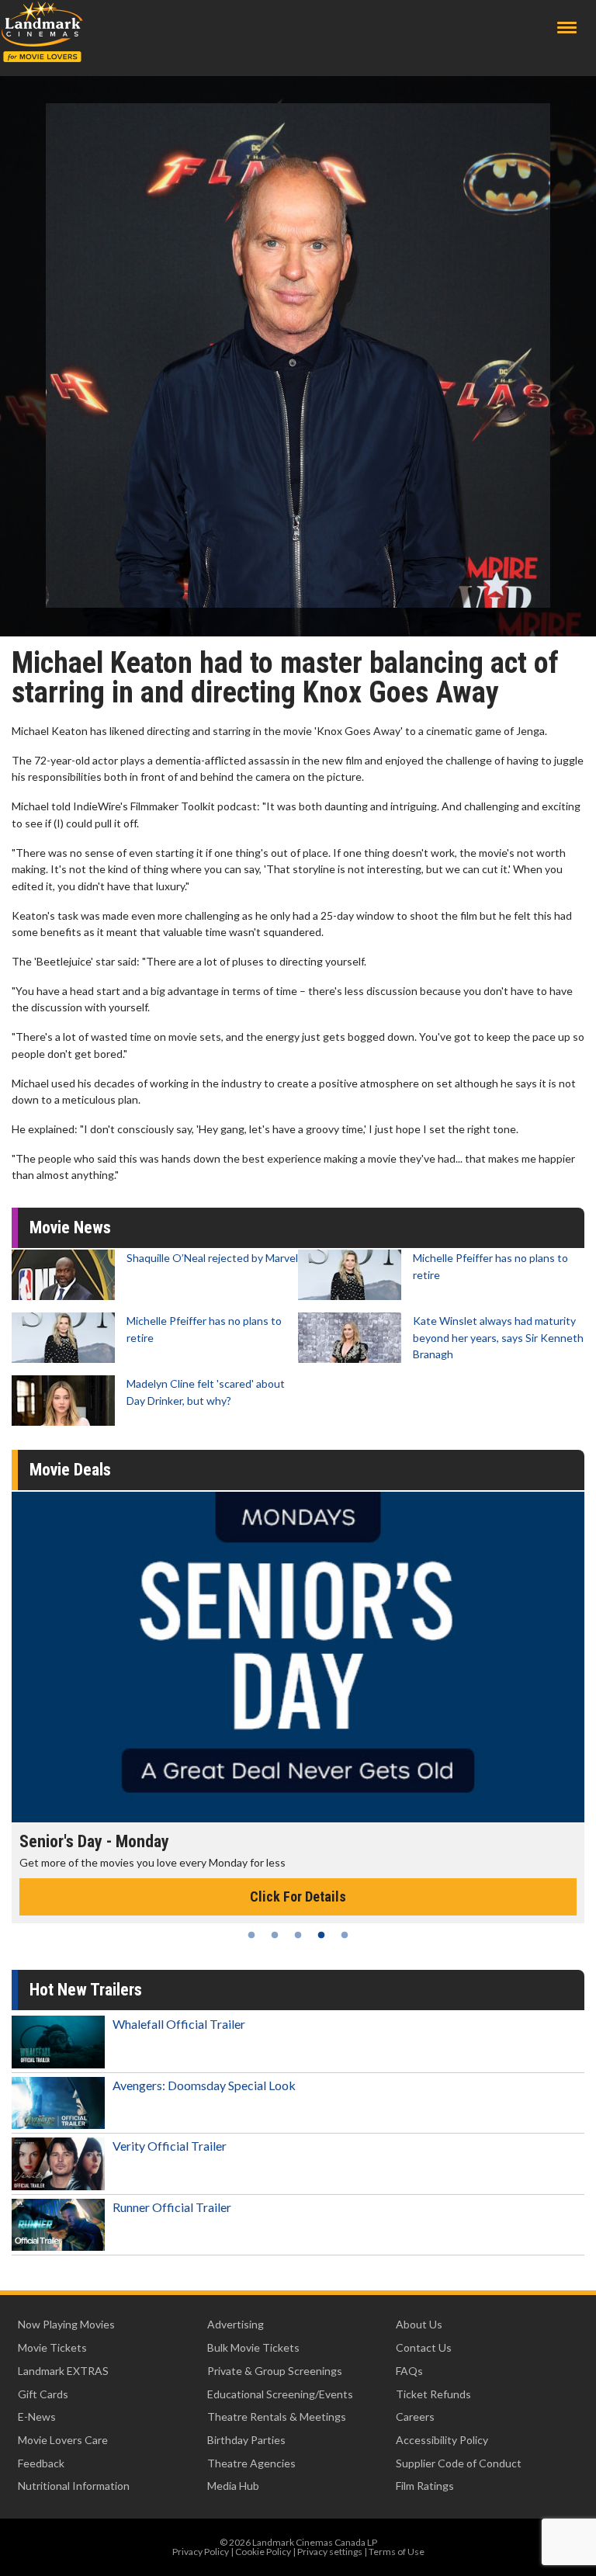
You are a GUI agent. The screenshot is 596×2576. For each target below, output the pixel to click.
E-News (37, 2417)
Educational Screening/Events (280, 2394)
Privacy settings (330, 2552)
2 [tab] (275, 1935)
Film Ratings (425, 2486)
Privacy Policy (201, 2552)
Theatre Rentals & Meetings (277, 2417)
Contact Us (424, 2347)
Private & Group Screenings (275, 2371)
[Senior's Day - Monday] (298, 1657)
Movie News (70, 1227)
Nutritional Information (74, 2486)
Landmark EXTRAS (63, 2371)
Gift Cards (43, 2394)
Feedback (41, 2463)
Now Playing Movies (66, 2324)
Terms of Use (397, 2552)
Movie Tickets (52, 2347)
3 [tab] (298, 1935)
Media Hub (233, 2486)
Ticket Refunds (433, 2394)
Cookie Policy (263, 2552)
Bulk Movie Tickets (253, 2347)
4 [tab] (321, 1935)
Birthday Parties (246, 2440)
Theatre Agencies (251, 2463)
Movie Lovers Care (63, 2440)
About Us (419, 2324)
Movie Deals (70, 1470)
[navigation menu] (567, 28)
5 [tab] (345, 1935)
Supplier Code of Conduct (459, 2463)
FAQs (409, 2371)
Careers (415, 2417)
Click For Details (298, 1896)
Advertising (236, 2324)
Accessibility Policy (442, 2440)
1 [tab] (251, 1935)
